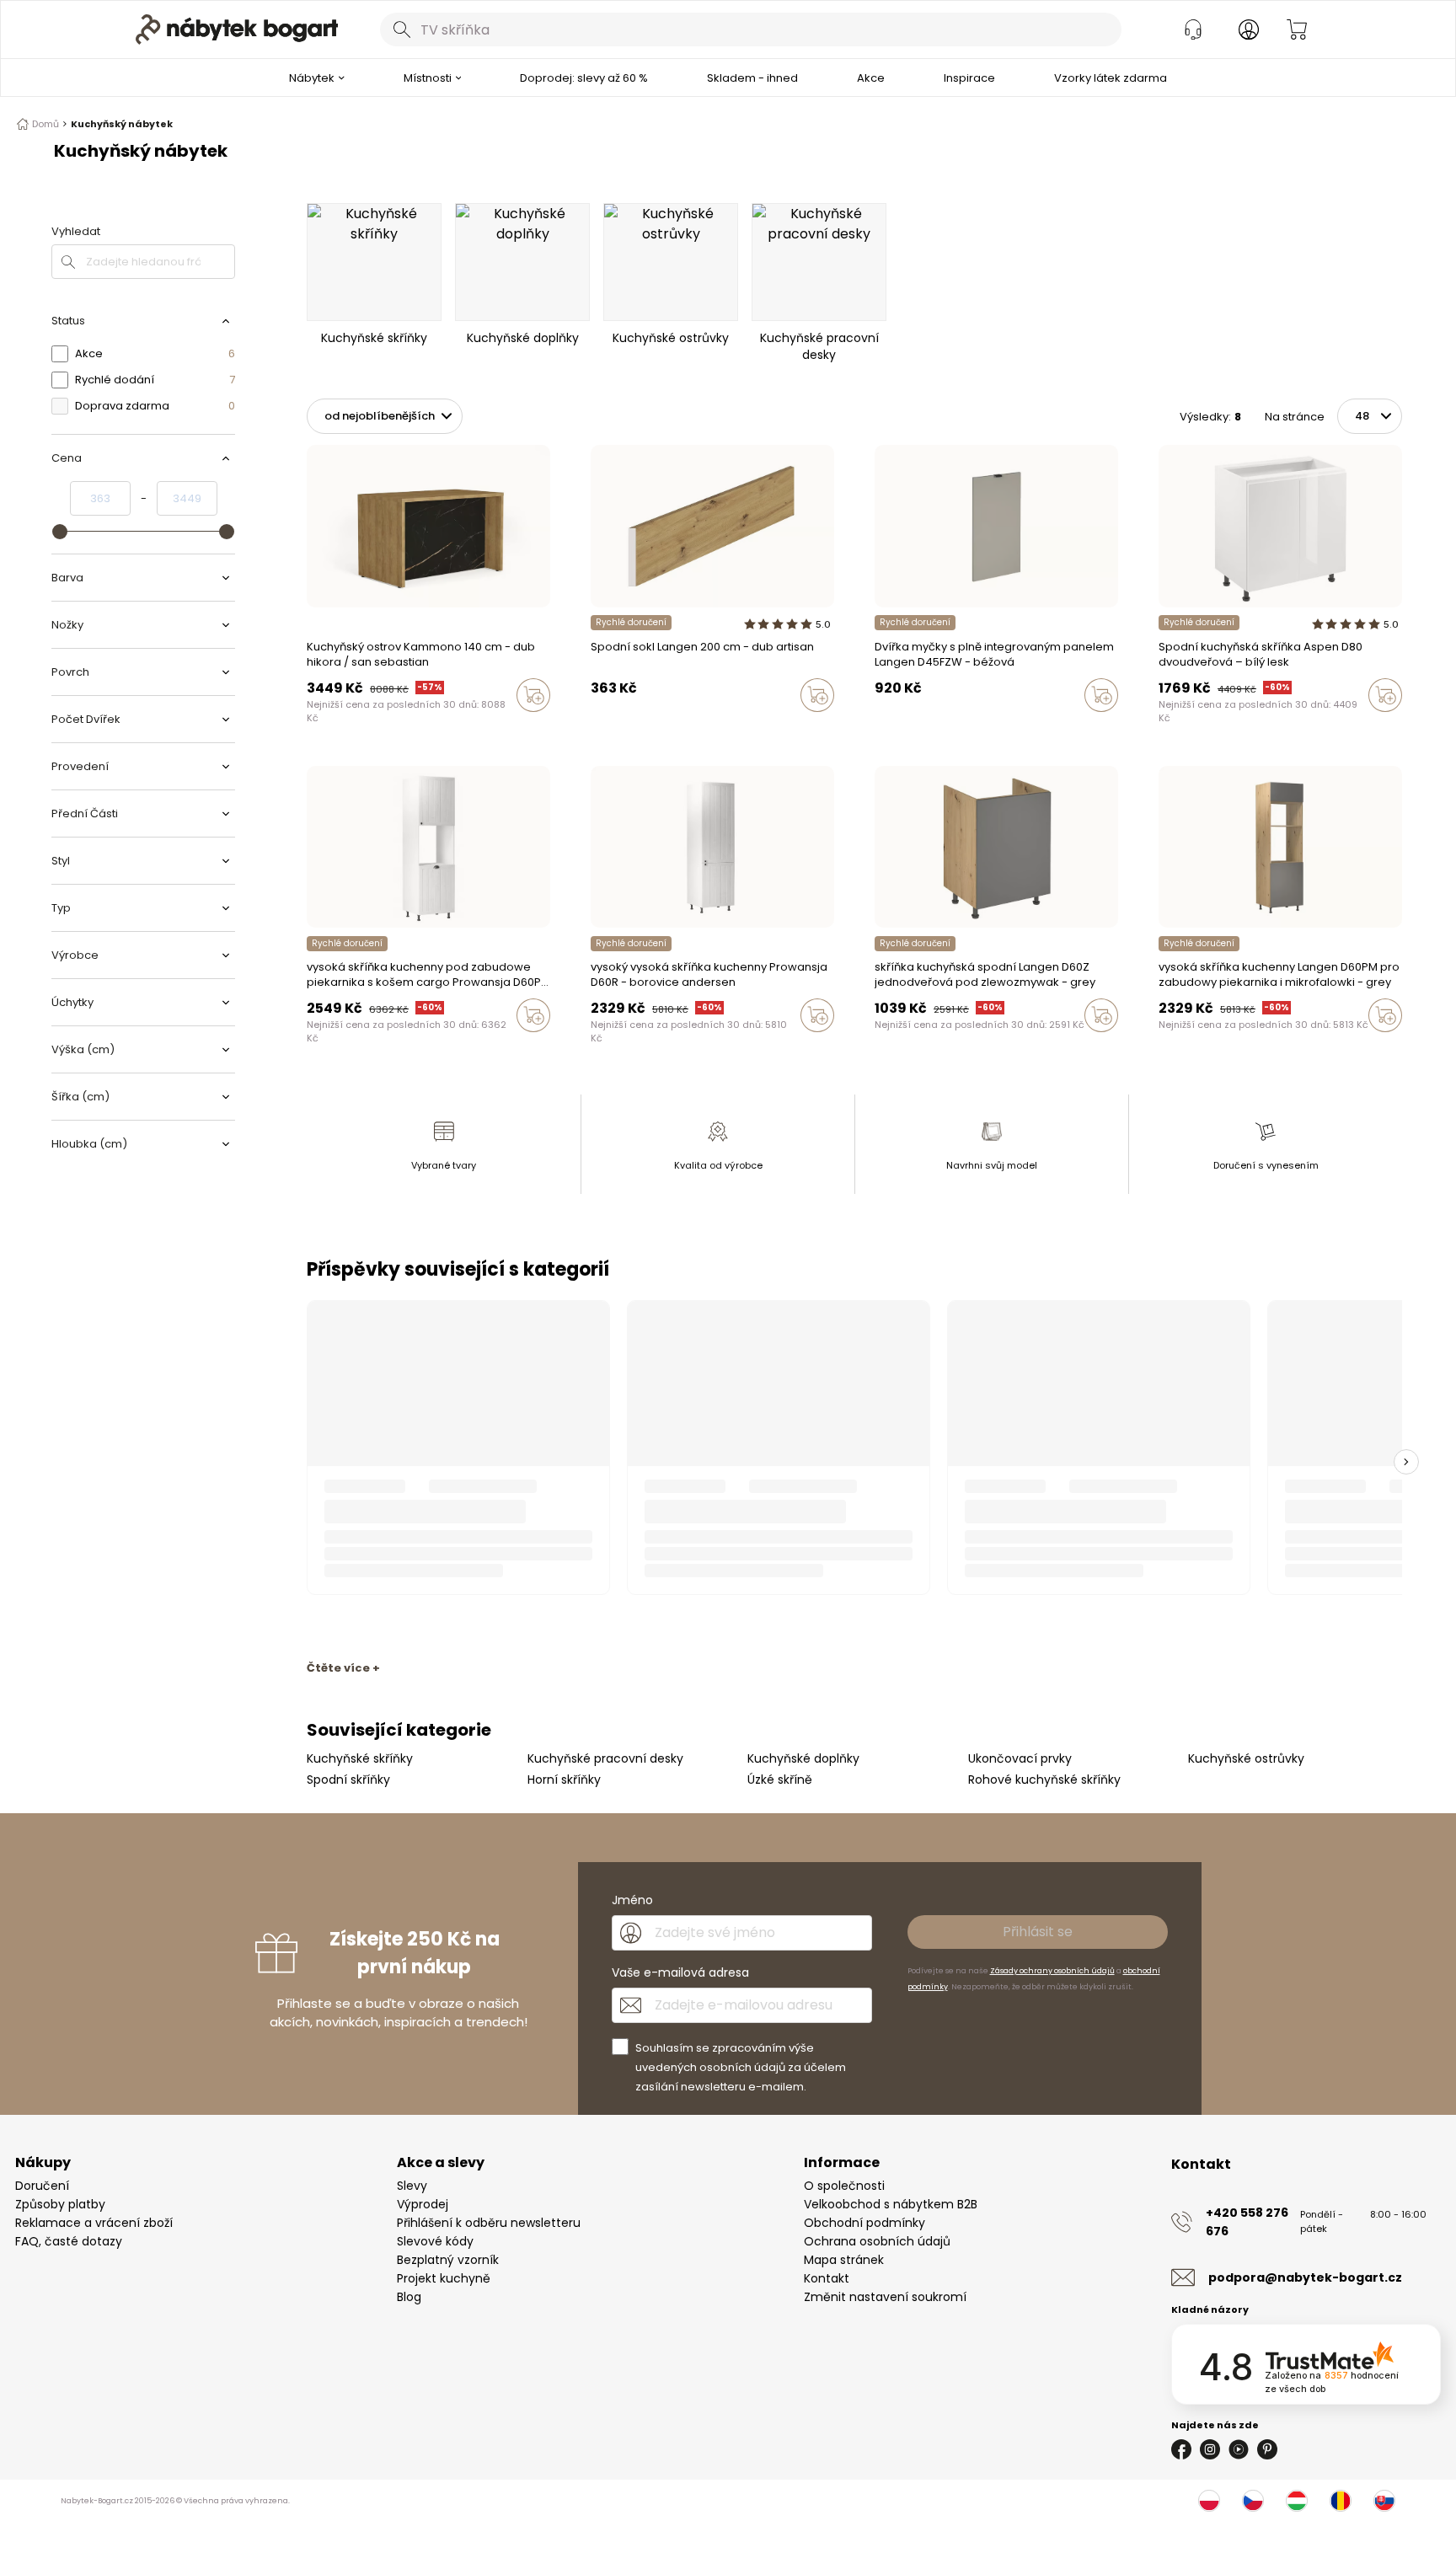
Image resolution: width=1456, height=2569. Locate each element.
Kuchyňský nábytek (122, 124)
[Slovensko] (1384, 2501)
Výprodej (423, 2204)
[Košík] (1297, 29)
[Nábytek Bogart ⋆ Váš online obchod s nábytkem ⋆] (237, 29)
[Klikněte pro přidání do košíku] (533, 695)
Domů (45, 124)
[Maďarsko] (1297, 2501)
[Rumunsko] (1341, 2501)
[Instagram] (1210, 2449)
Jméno (632, 1900)
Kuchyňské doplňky (803, 1758)
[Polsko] (1209, 2501)
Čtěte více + (343, 1668)
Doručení (42, 2186)
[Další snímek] (1406, 1462)
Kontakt (827, 2278)
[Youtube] (1239, 2449)
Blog (409, 2297)
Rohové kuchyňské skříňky (1044, 1780)
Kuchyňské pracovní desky (605, 1758)
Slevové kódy (435, 2241)
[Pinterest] (1267, 2449)
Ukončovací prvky (1020, 1758)
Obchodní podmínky (864, 2223)
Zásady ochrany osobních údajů (1052, 1971)
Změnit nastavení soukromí (885, 2297)
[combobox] (751, 29)
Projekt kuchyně (444, 2278)
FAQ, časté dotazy (69, 2241)
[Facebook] (1181, 2449)
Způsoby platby (60, 2204)
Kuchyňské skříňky (360, 1758)
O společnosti (844, 2186)
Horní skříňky (564, 1780)
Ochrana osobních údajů (877, 2241)
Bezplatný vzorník (448, 2260)
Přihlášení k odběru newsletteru (489, 2223)
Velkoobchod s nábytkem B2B (891, 2204)
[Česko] (1253, 2501)
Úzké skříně (780, 1780)
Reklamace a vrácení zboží (94, 2223)
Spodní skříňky (348, 1780)
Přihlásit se (1038, 1932)
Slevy (412, 2186)
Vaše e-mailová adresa (680, 1972)
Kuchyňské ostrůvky (1246, 1758)
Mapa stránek (844, 2260)
